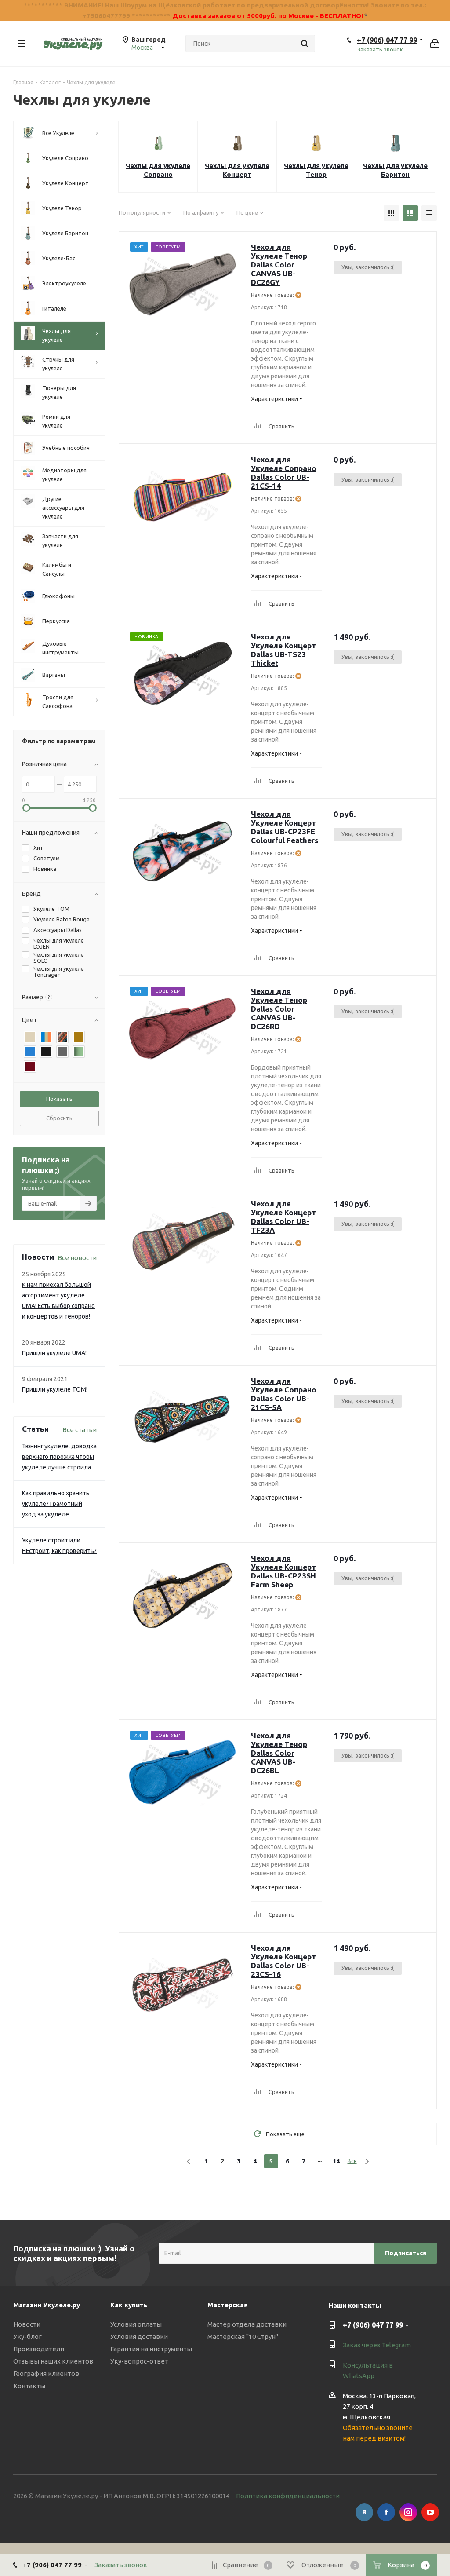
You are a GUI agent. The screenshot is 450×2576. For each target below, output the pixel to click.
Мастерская (228, 2305)
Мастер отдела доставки (247, 2324)
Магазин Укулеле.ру (47, 2305)
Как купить (129, 2305)
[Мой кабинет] (435, 44)
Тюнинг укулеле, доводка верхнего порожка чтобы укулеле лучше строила (59, 1457)
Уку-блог (27, 2337)
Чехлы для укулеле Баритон (395, 170)
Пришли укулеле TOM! (55, 1389)
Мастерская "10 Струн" (243, 2337)
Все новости (77, 1258)
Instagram (408, 2512)
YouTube (430, 2512)
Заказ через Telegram (377, 2345)
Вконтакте (364, 2512)
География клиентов (46, 2373)
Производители (39, 2349)
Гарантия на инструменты (151, 2349)
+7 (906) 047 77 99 (387, 40)
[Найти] (305, 44)
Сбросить (59, 1118)
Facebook (386, 2512)
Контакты (29, 2386)
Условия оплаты (136, 2324)
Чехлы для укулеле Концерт (237, 170)
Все (352, 2161)
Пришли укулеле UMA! (54, 1353)
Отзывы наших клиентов (53, 2361)
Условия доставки (139, 2337)
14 (336, 2161)
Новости (27, 2324)
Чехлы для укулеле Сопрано (158, 170)
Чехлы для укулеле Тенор (316, 170)
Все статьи (80, 1430)
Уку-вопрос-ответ (139, 2361)
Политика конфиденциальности (288, 2496)
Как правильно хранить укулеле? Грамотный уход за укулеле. (56, 1504)
